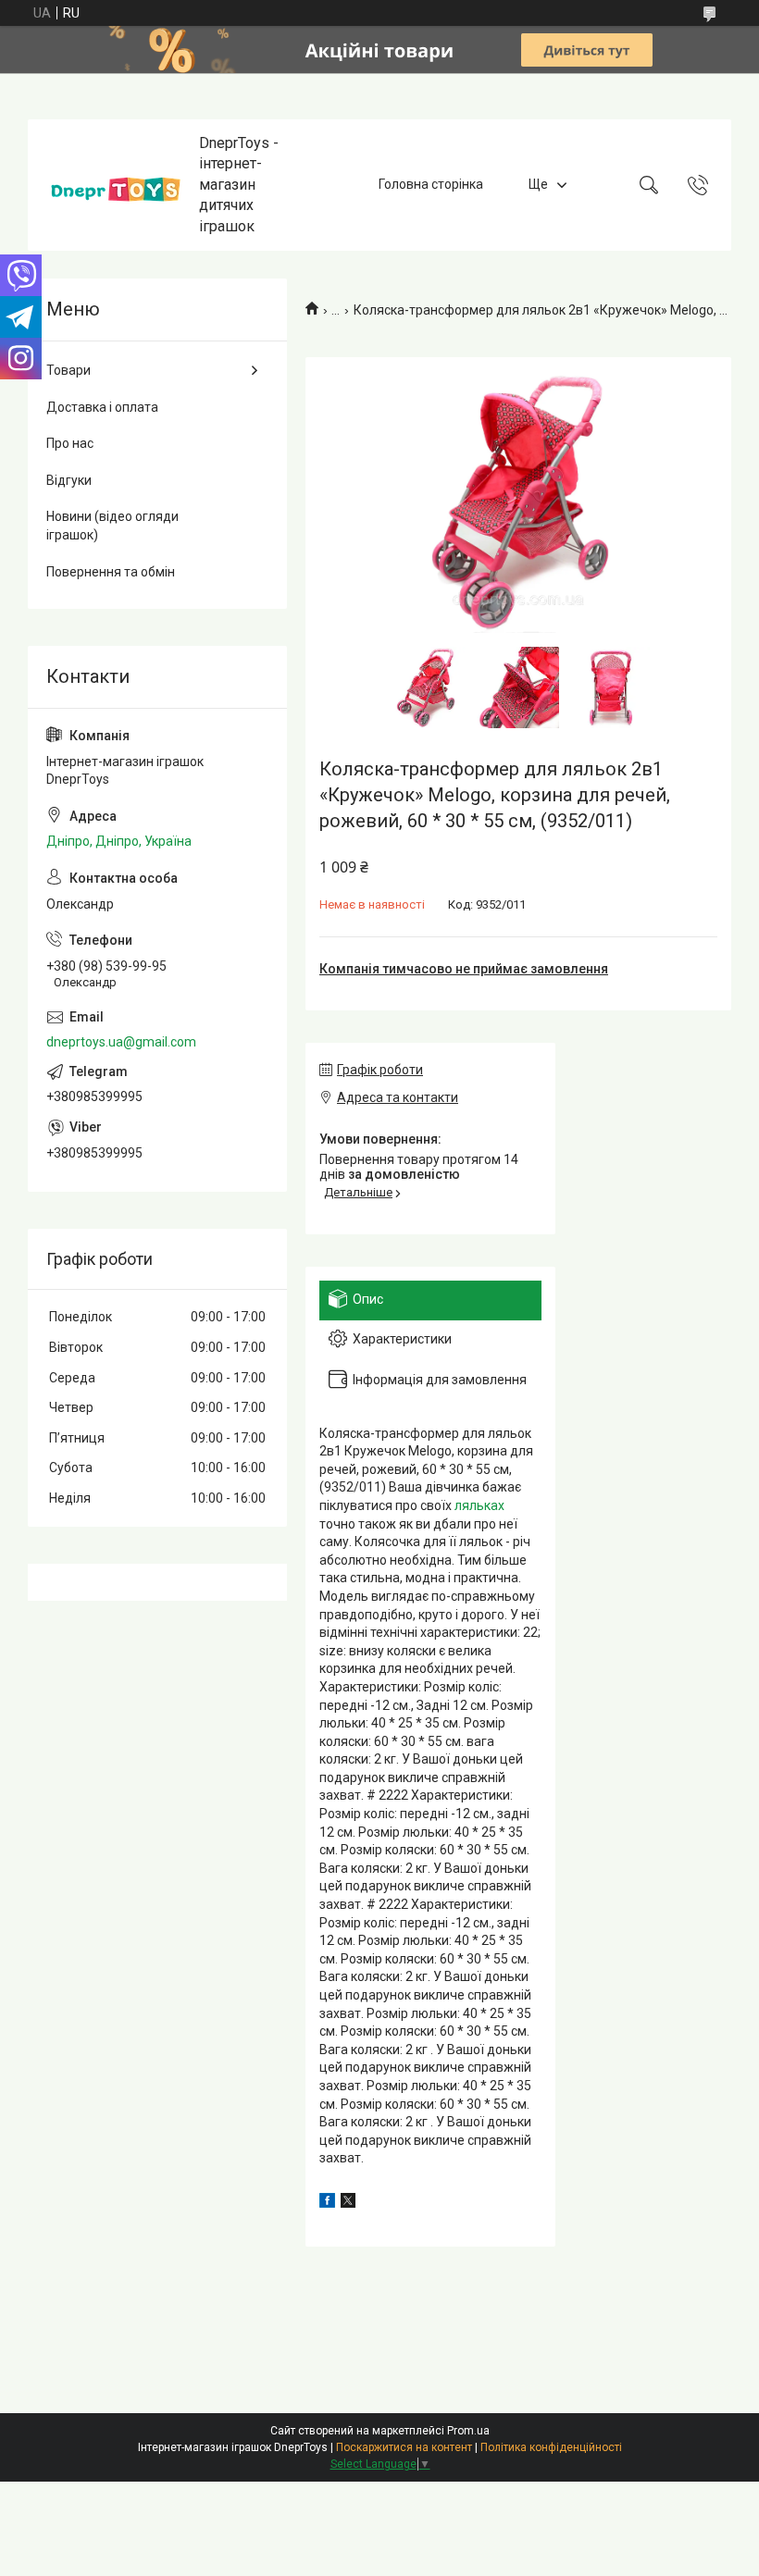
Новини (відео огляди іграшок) (112, 526)
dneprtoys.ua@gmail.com (121, 1042)
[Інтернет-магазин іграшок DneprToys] (116, 185)
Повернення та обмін (111, 572)
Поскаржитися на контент (404, 2447)
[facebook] (327, 2203)
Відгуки (69, 480)
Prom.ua (468, 2431)
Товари (68, 370)
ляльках (479, 1505)
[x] (348, 2203)
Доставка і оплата (102, 407)
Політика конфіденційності (551, 2447)
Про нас (70, 443)
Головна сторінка (431, 184)
